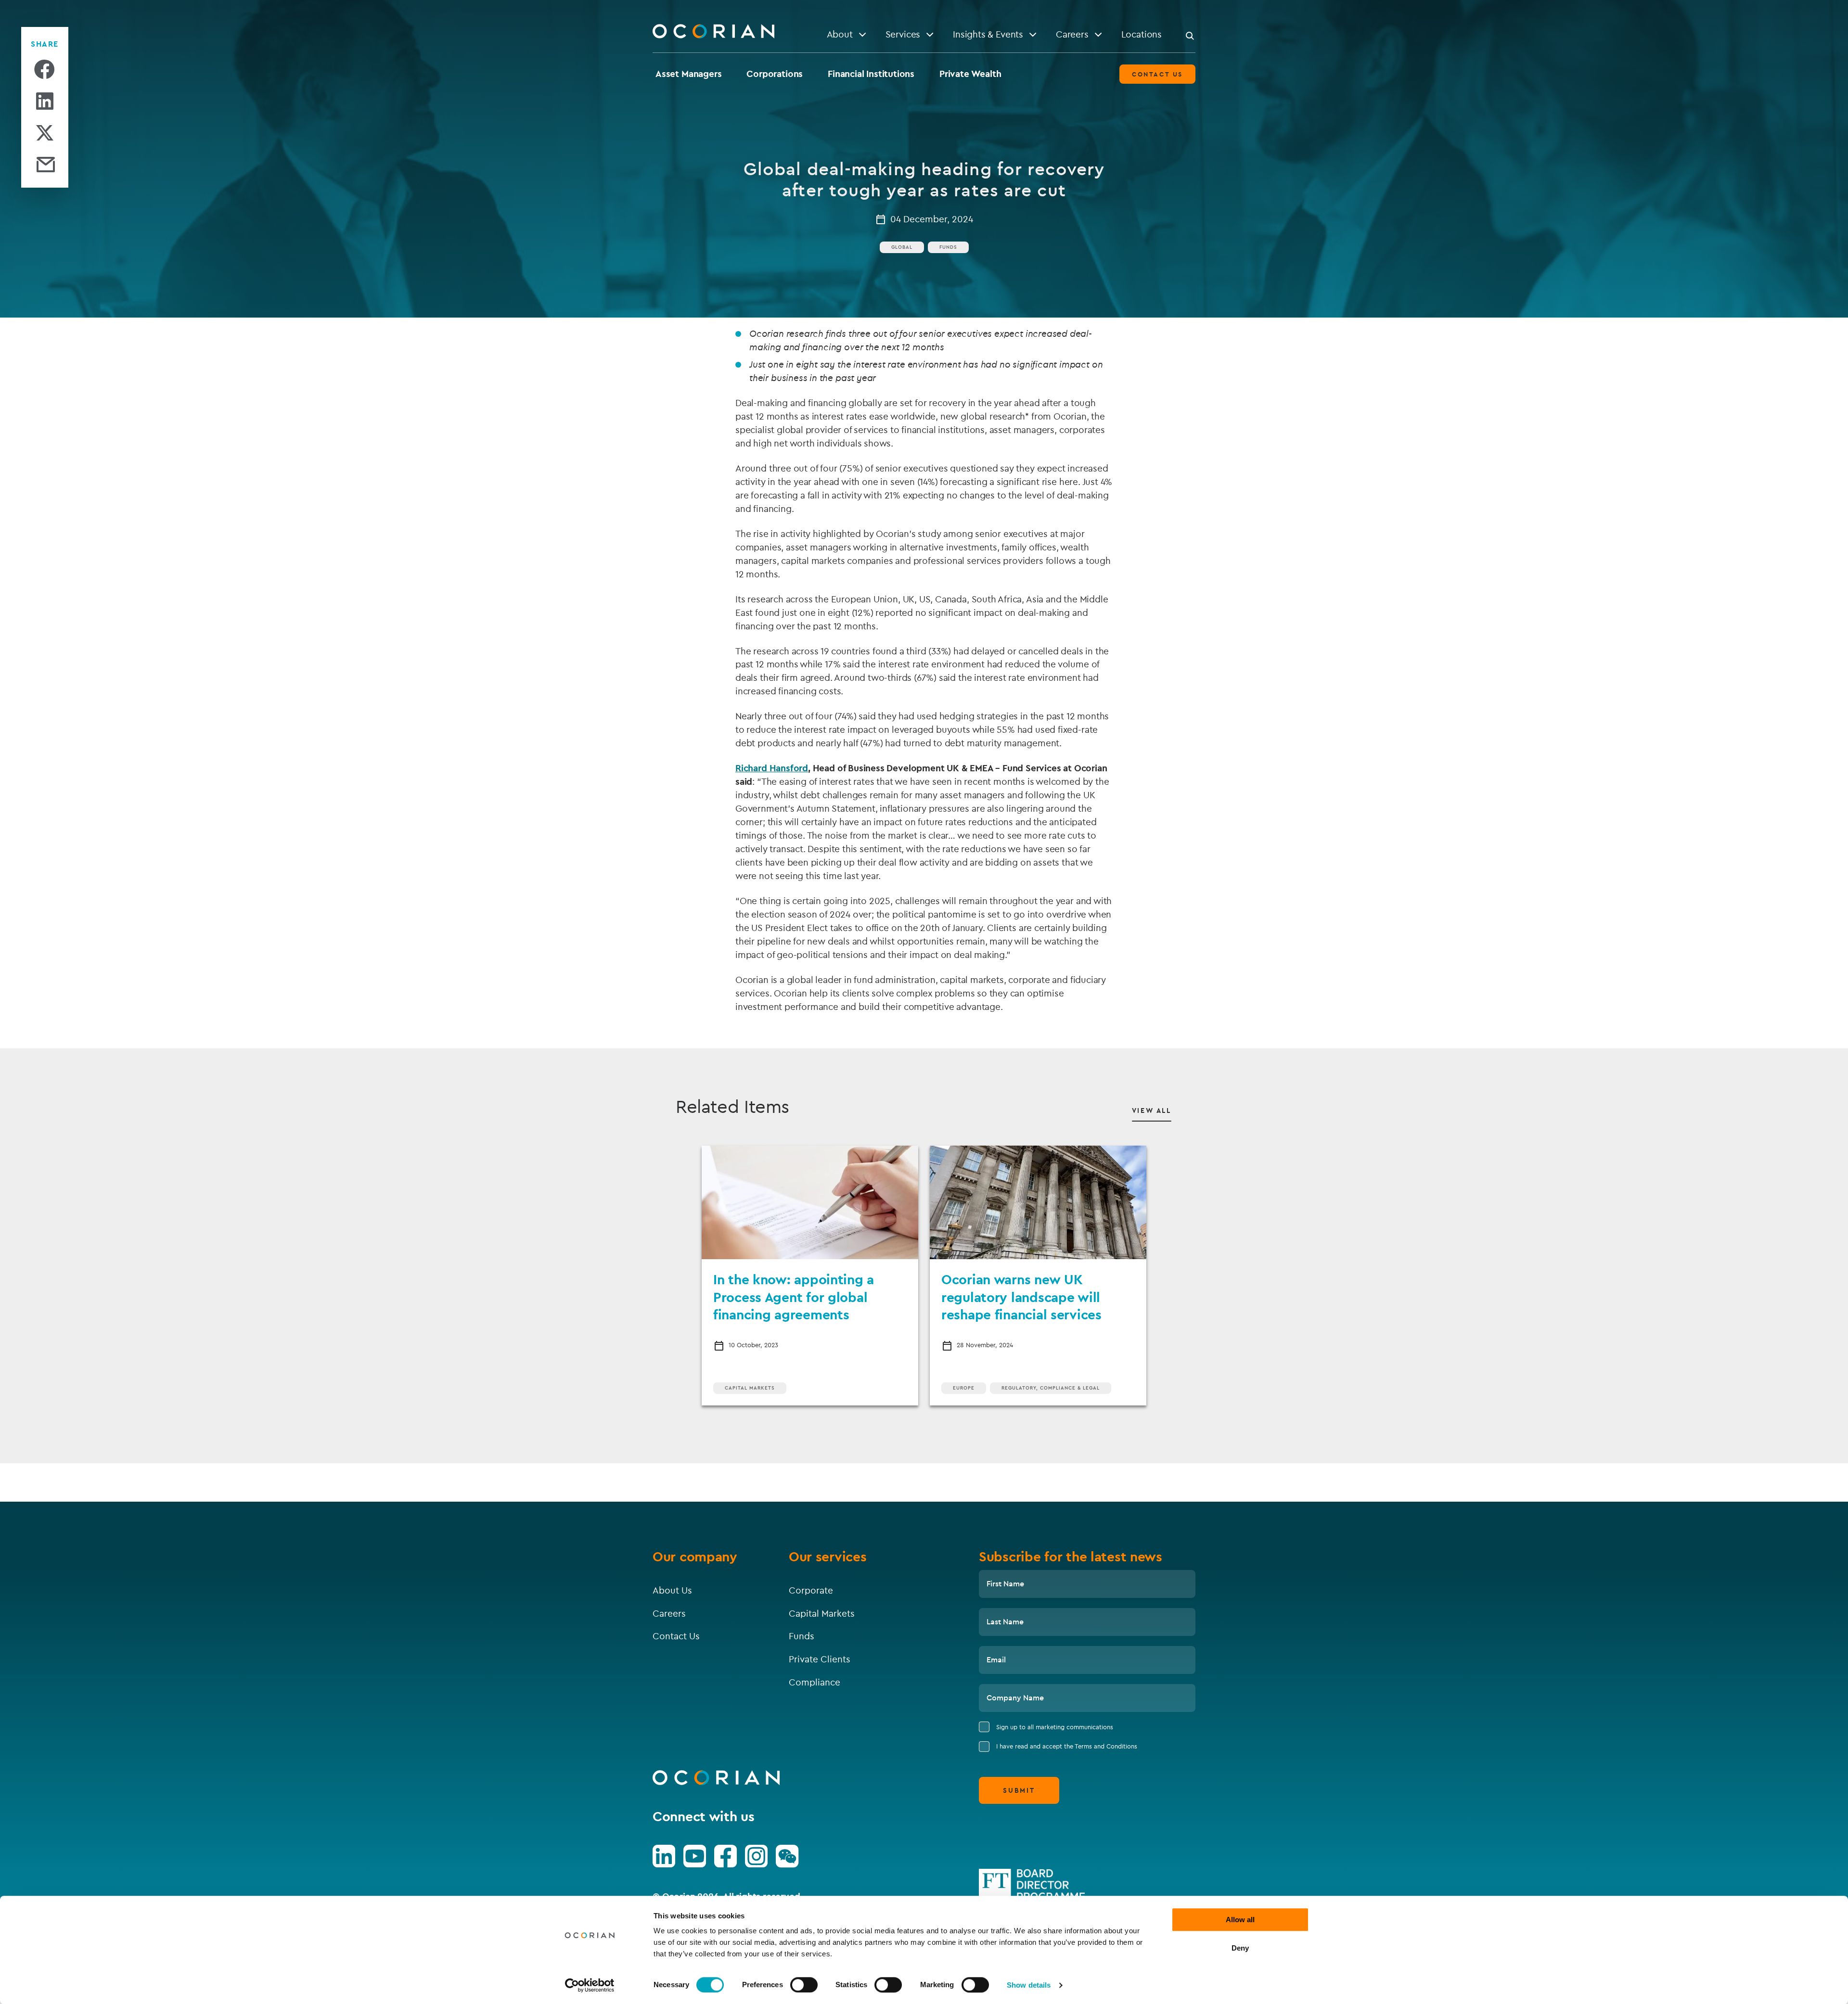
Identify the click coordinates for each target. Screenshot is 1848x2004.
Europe (964, 1388)
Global (902, 247)
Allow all (1240, 1920)
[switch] (804, 1985)
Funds (948, 247)
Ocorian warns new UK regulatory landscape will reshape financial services (1021, 1297)
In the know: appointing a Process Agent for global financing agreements (794, 1297)
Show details (1029, 1985)
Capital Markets (750, 1388)
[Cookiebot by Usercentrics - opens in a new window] (590, 1985)
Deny (1240, 1948)
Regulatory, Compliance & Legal (1051, 1388)
